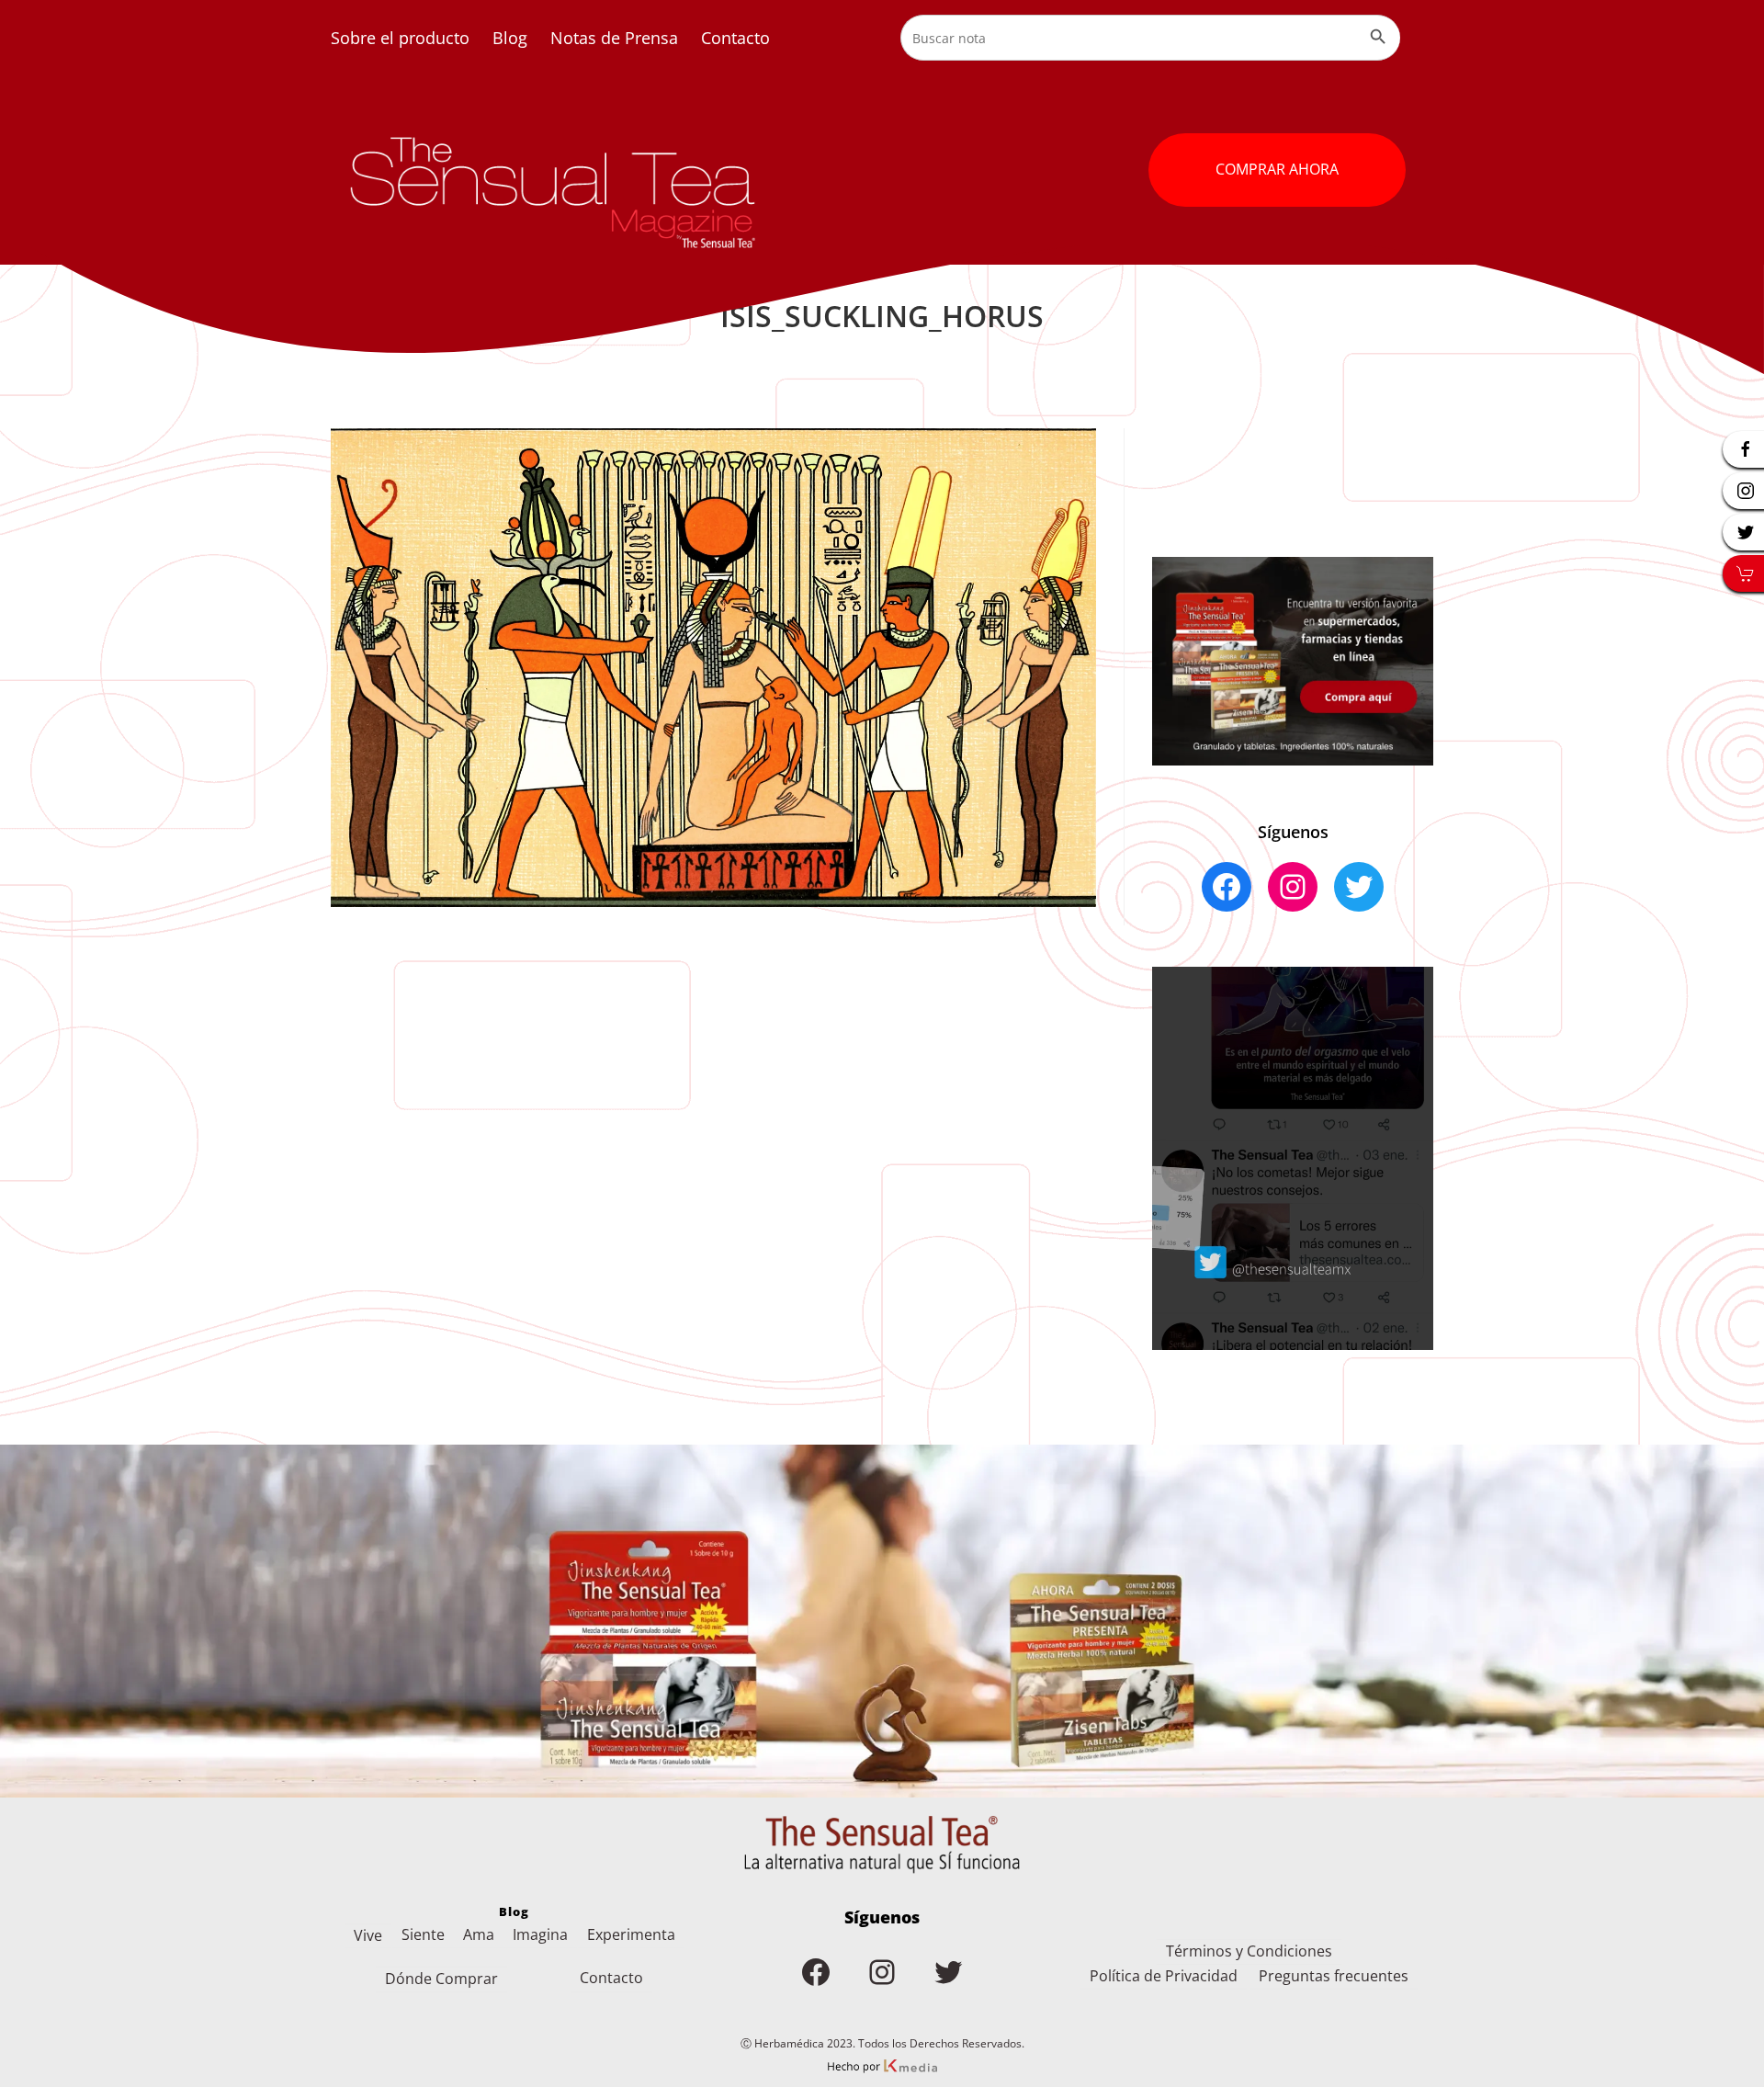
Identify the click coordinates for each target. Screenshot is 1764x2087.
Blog (510, 38)
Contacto (735, 38)
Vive (368, 1935)
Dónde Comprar (441, 1979)
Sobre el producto (400, 38)
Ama (479, 1934)
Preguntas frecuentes (1334, 1976)
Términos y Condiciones (1249, 1951)
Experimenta (631, 1934)
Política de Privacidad (1164, 1976)
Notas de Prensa (614, 38)
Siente (423, 1934)
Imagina (540, 1934)
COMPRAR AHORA (1277, 169)
